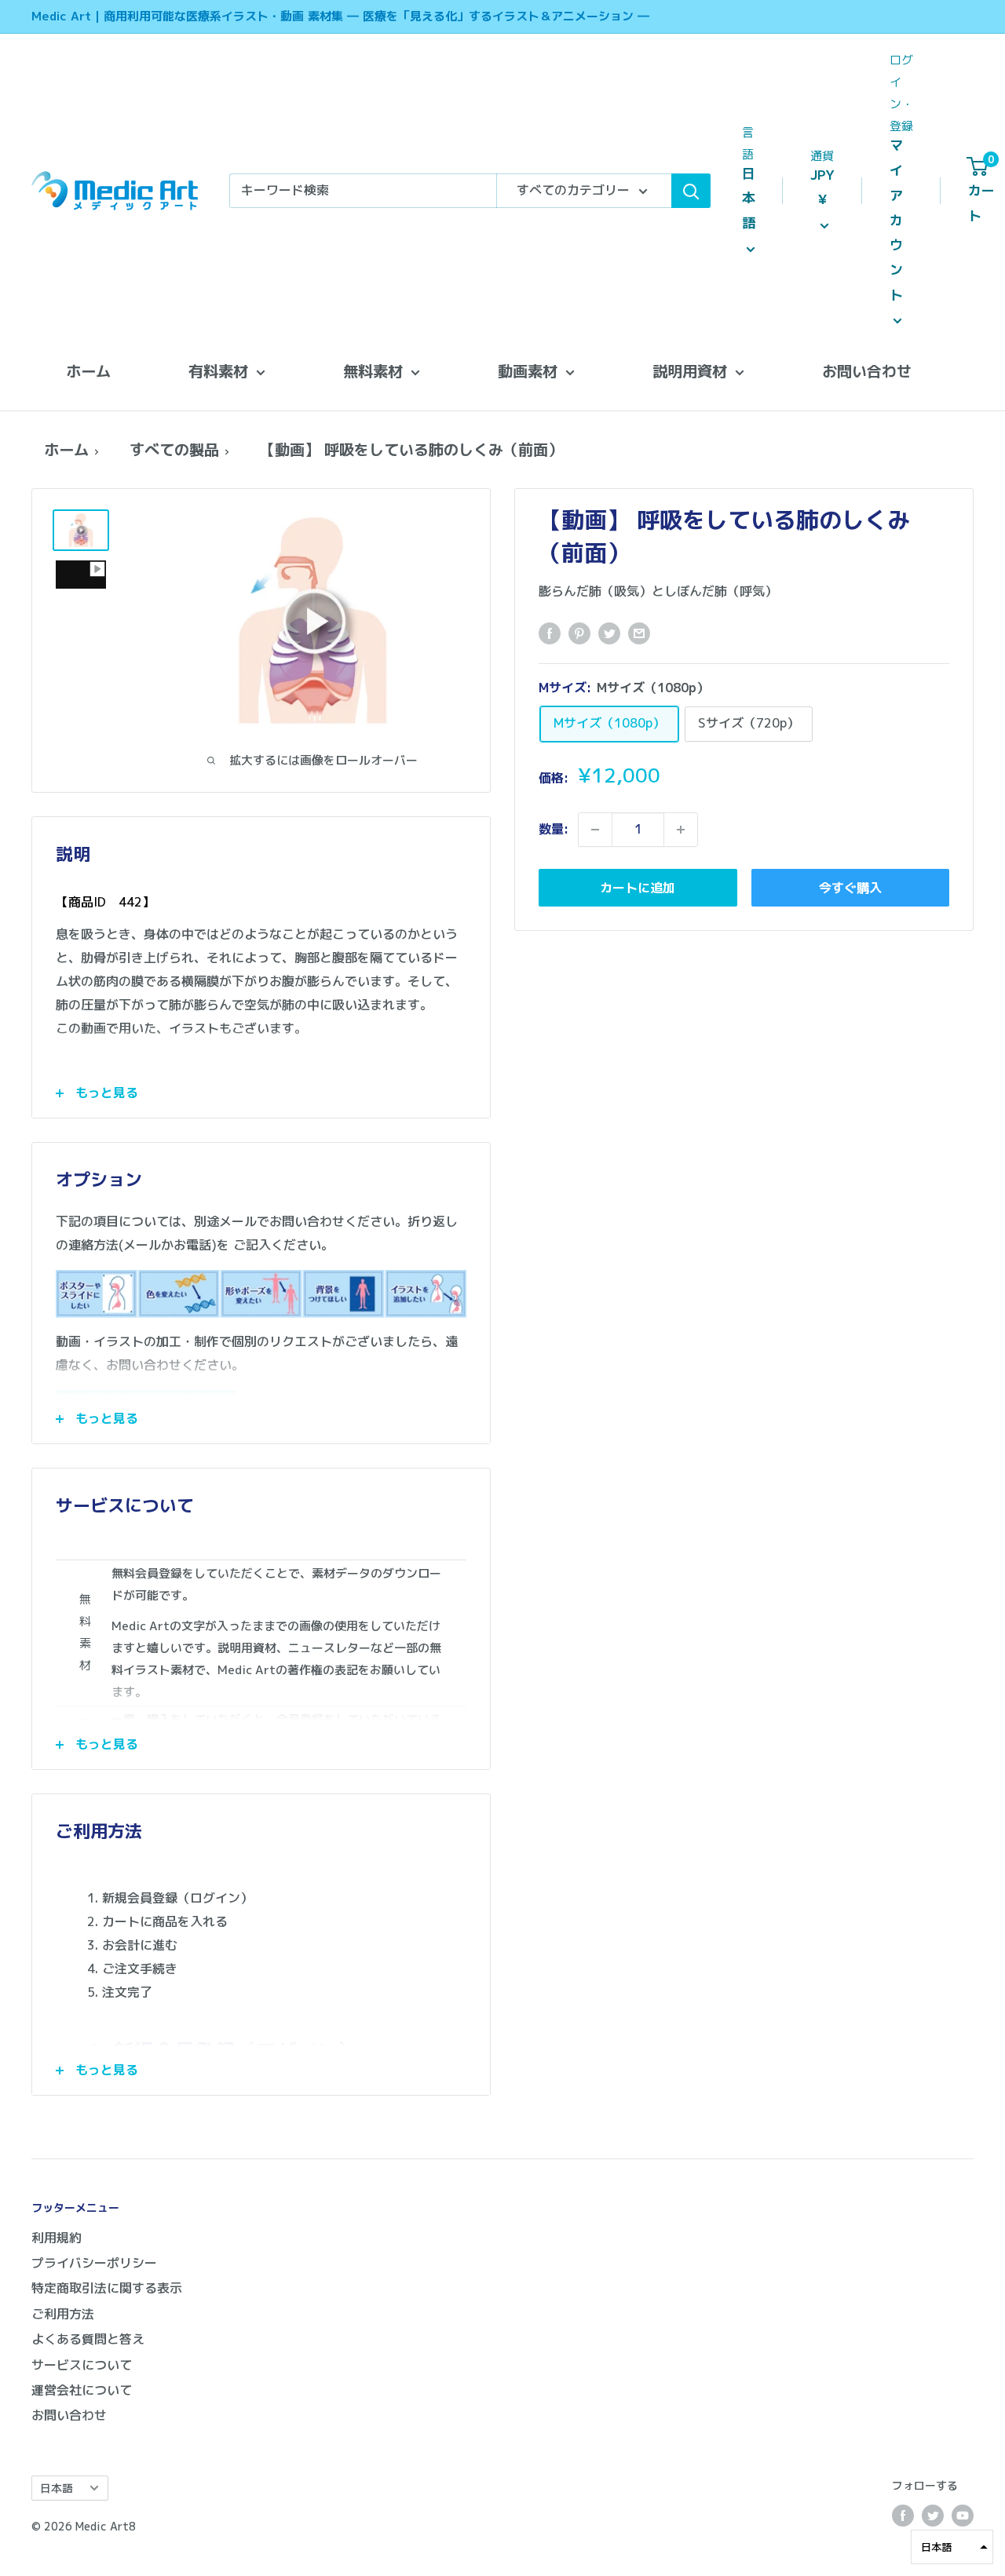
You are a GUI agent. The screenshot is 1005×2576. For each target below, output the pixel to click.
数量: (554, 829)
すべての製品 (174, 449)
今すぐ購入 (850, 888)
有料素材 (218, 371)
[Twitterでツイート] (609, 633)
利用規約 (57, 2238)
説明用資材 (690, 371)
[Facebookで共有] (550, 633)
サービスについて (82, 2365)
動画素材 (528, 371)
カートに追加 (638, 888)
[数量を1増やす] (681, 830)
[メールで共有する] (639, 633)
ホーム (88, 371)
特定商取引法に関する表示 (107, 2288)
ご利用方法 (63, 2314)
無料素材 (373, 371)
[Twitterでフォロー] (933, 2516)
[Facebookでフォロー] (903, 2516)
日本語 (57, 2488)
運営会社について (82, 2390)
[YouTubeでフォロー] (963, 2516)
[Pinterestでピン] (579, 633)
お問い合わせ (867, 371)
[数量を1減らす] (595, 830)
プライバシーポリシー (94, 2263)
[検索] (691, 191)
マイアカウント (896, 220)
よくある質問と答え (88, 2339)
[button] (952, 2547)
